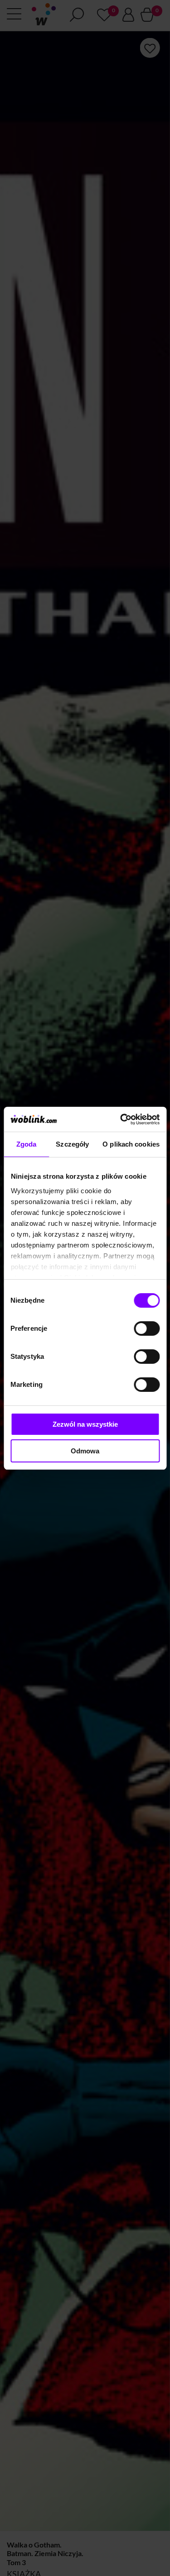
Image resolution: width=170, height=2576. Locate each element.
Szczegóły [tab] (72, 1144)
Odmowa (85, 1451)
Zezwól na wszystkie (85, 1424)
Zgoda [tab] (27, 1144)
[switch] (147, 1328)
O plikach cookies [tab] (131, 1144)
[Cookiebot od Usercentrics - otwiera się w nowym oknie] (121, 1119)
